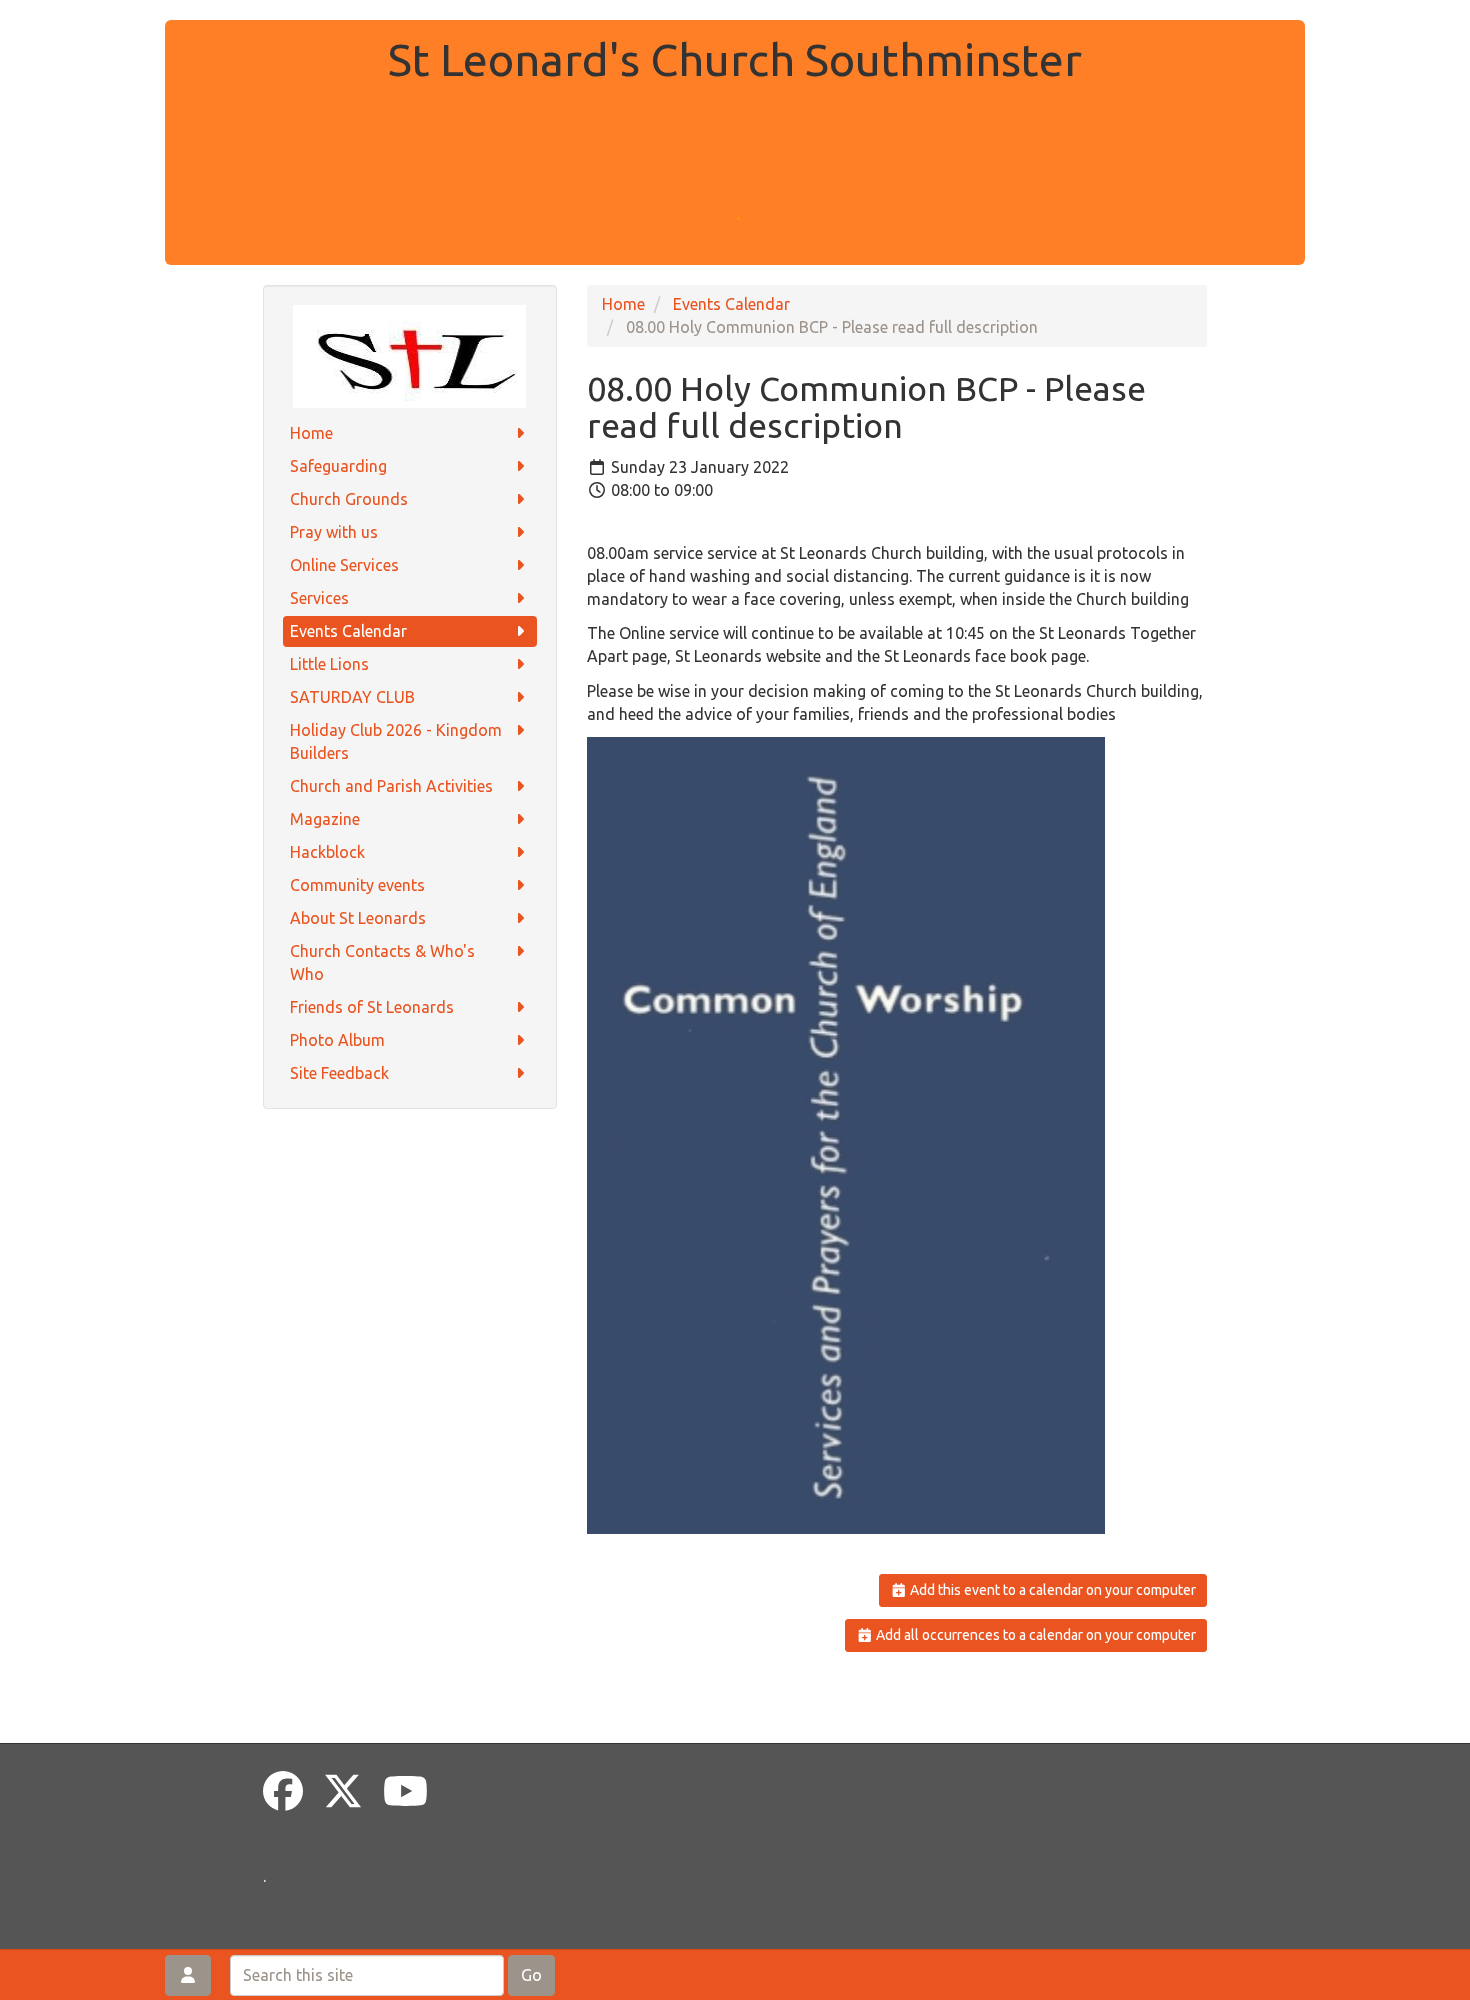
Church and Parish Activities (391, 786)
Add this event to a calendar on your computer (1051, 1590)
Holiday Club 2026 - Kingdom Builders (396, 741)
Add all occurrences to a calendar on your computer (1034, 1635)
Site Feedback (339, 1073)
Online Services (344, 565)
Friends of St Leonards (372, 1007)
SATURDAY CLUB (352, 697)
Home (311, 433)
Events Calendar (348, 631)
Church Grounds (349, 499)
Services (319, 598)
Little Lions (329, 664)
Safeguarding (338, 466)
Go (531, 1975)
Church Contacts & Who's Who (382, 962)
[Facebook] (283, 1791)
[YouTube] (405, 1791)
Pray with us (334, 532)
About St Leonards (358, 918)
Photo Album (337, 1040)
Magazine (325, 819)
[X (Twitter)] (343, 1791)
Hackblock (327, 852)
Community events (357, 885)
